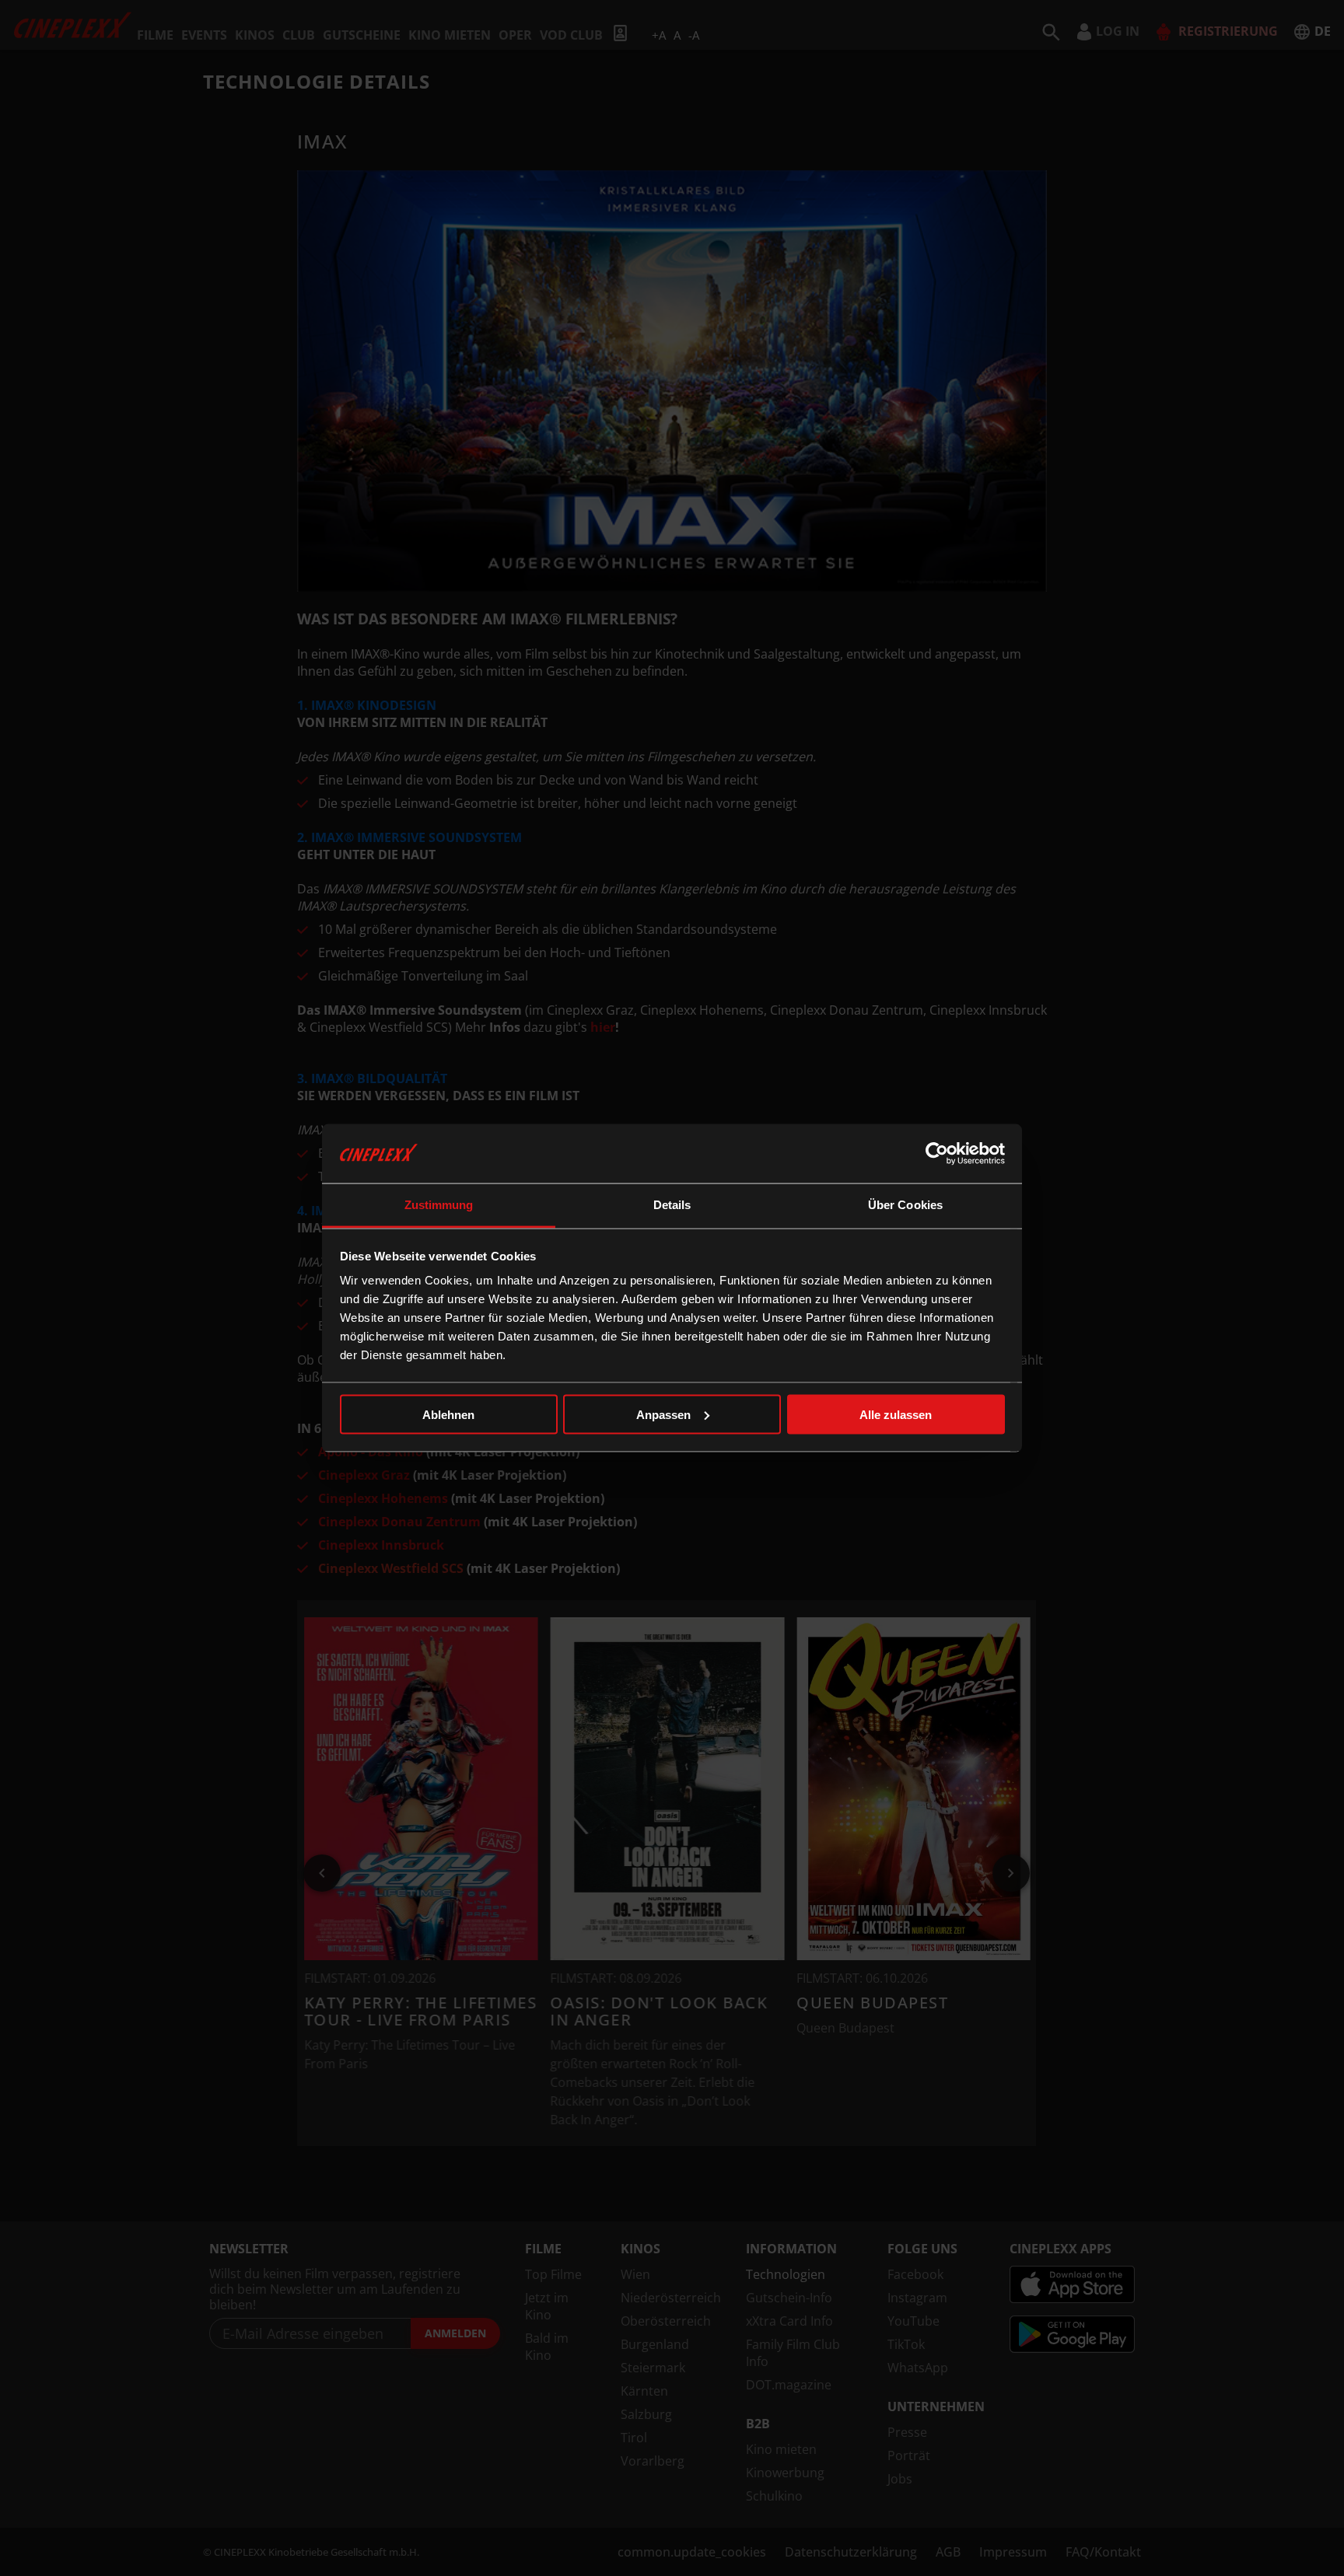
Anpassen (663, 1414)
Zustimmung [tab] (439, 1205)
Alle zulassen (896, 1414)
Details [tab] (672, 1205)
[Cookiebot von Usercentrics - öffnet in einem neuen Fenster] (937, 1153)
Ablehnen (448, 1414)
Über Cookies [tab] (905, 1205)
